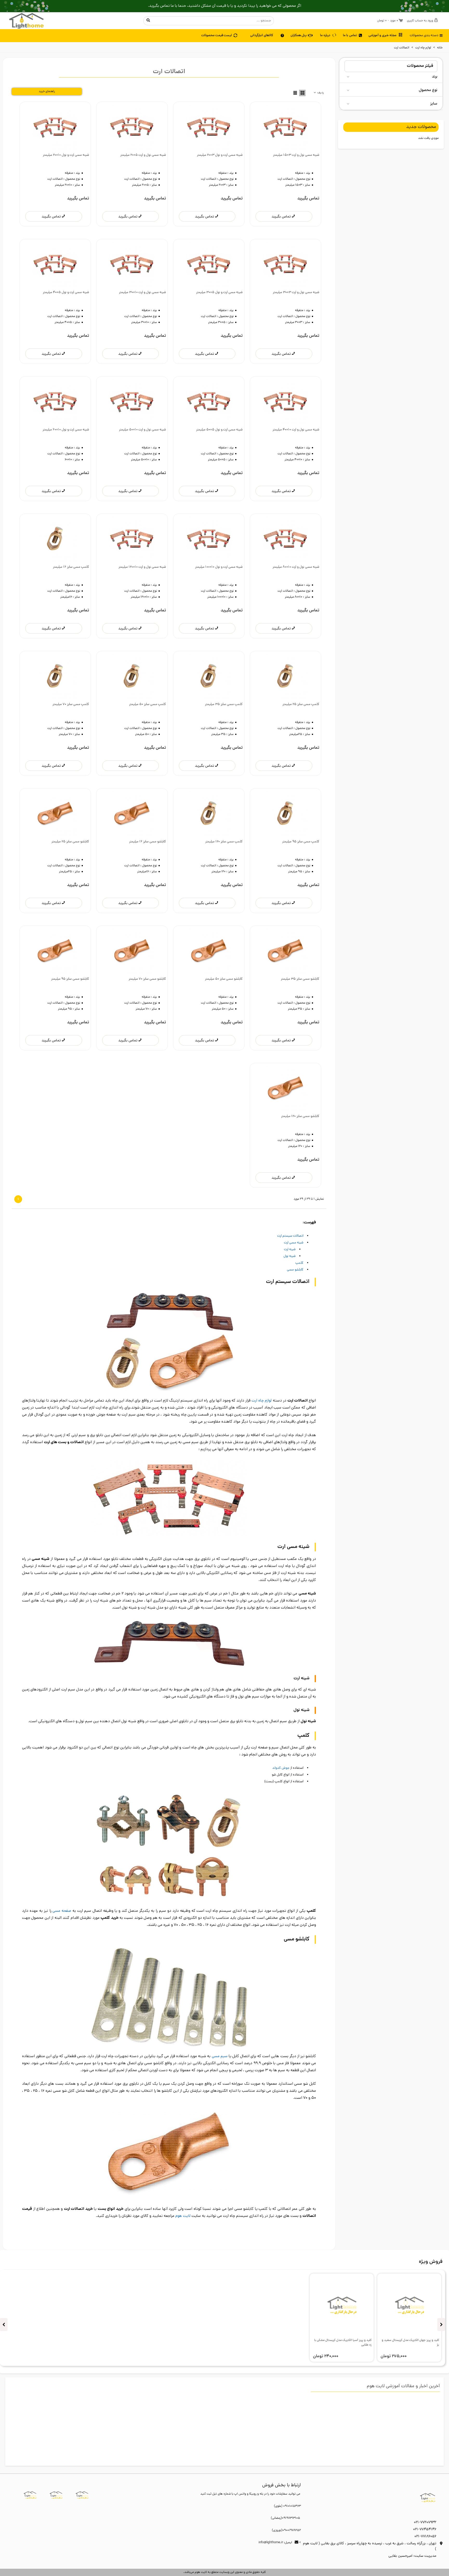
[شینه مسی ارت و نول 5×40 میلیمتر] (55, 265)
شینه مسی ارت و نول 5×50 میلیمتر (219, 430)
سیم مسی (220, 2056)
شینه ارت (290, 1250)
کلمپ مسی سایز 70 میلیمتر (71, 704)
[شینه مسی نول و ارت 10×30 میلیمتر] (132, 265)
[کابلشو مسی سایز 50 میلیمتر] (209, 951)
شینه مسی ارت (294, 1243)
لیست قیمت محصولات (217, 35)
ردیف (320, 93)
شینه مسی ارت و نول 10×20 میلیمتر (66, 155)
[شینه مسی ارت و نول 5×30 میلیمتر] (209, 265)
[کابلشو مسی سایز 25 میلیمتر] (55, 814)
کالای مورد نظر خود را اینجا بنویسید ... (213, 21)
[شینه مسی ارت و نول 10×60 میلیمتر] (55, 402)
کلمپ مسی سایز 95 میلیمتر (301, 842)
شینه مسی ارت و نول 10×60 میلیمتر (66, 430)
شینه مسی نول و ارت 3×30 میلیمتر (296, 292)
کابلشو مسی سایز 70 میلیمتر (147, 979)
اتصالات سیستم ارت (290, 1236)
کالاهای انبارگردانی (262, 35)
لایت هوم (183, 2216)
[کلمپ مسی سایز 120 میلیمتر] (209, 814)
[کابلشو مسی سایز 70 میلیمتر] (132, 951)
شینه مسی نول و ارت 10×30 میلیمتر (142, 292)
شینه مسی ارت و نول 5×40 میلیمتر (66, 292)
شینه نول (290, 1256)
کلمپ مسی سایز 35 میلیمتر (224, 704)
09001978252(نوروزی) (286, 2530)
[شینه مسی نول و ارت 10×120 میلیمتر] (132, 539)
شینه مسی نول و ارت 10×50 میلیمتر (142, 430)
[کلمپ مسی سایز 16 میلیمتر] (55, 539)
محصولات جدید (421, 127)
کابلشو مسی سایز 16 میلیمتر (147, 842)
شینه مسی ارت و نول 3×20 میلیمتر (220, 155)
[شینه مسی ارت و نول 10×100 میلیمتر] (209, 539)
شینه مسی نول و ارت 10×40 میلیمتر (296, 430)
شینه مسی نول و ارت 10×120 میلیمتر (142, 567)
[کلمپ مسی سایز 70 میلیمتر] (55, 677)
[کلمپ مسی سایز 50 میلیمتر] (132, 677)
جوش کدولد (281, 1768)
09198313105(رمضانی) (285, 2518)
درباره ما (325, 35)
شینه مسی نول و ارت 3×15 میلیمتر (296, 155)
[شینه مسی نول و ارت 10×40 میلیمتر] (285, 402)
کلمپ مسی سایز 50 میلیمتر (147, 704)
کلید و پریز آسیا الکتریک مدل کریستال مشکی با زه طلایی (343, 2343)
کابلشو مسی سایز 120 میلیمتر (300, 1116)
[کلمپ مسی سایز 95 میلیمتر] (285, 814)
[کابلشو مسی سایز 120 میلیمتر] (285, 1089)
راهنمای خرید (47, 92)
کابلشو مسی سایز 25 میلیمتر (70, 842)
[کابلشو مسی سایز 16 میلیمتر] (132, 814)
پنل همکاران (299, 35)
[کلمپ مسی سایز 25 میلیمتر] (285, 677)
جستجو (148, 21)
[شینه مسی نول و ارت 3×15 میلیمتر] (285, 127)
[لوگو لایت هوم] (26, 21)
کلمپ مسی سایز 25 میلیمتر (301, 704)
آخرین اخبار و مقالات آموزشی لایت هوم (403, 2386)
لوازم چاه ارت (262, 1401)
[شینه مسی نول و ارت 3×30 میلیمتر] (285, 265)
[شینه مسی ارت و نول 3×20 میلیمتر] (209, 127)
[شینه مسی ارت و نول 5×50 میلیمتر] (209, 402)
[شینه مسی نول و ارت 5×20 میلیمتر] (132, 127)
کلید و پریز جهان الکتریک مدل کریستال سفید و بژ (410, 2343)
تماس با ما (350, 35)
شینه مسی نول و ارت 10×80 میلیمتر (296, 567)
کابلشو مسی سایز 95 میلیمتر (70, 979)
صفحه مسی (61, 1911)
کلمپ (299, 1263)
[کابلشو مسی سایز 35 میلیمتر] (285, 951)
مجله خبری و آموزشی (382, 35)
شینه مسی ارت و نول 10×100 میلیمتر (219, 567)
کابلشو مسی (295, 1270)
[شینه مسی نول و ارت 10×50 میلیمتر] (132, 402)
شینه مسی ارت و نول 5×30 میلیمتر (219, 292)
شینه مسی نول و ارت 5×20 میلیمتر (143, 155)
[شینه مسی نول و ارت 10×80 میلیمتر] (285, 539)
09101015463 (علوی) (287, 2506)
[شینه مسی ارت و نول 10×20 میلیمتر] (55, 127)
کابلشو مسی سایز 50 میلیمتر (224, 979)
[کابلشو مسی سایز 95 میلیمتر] (55, 951)
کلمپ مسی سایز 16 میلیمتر (71, 567)
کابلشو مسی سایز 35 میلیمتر (300, 979)
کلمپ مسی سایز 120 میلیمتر (224, 842)
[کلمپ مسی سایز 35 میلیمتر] (209, 677)
